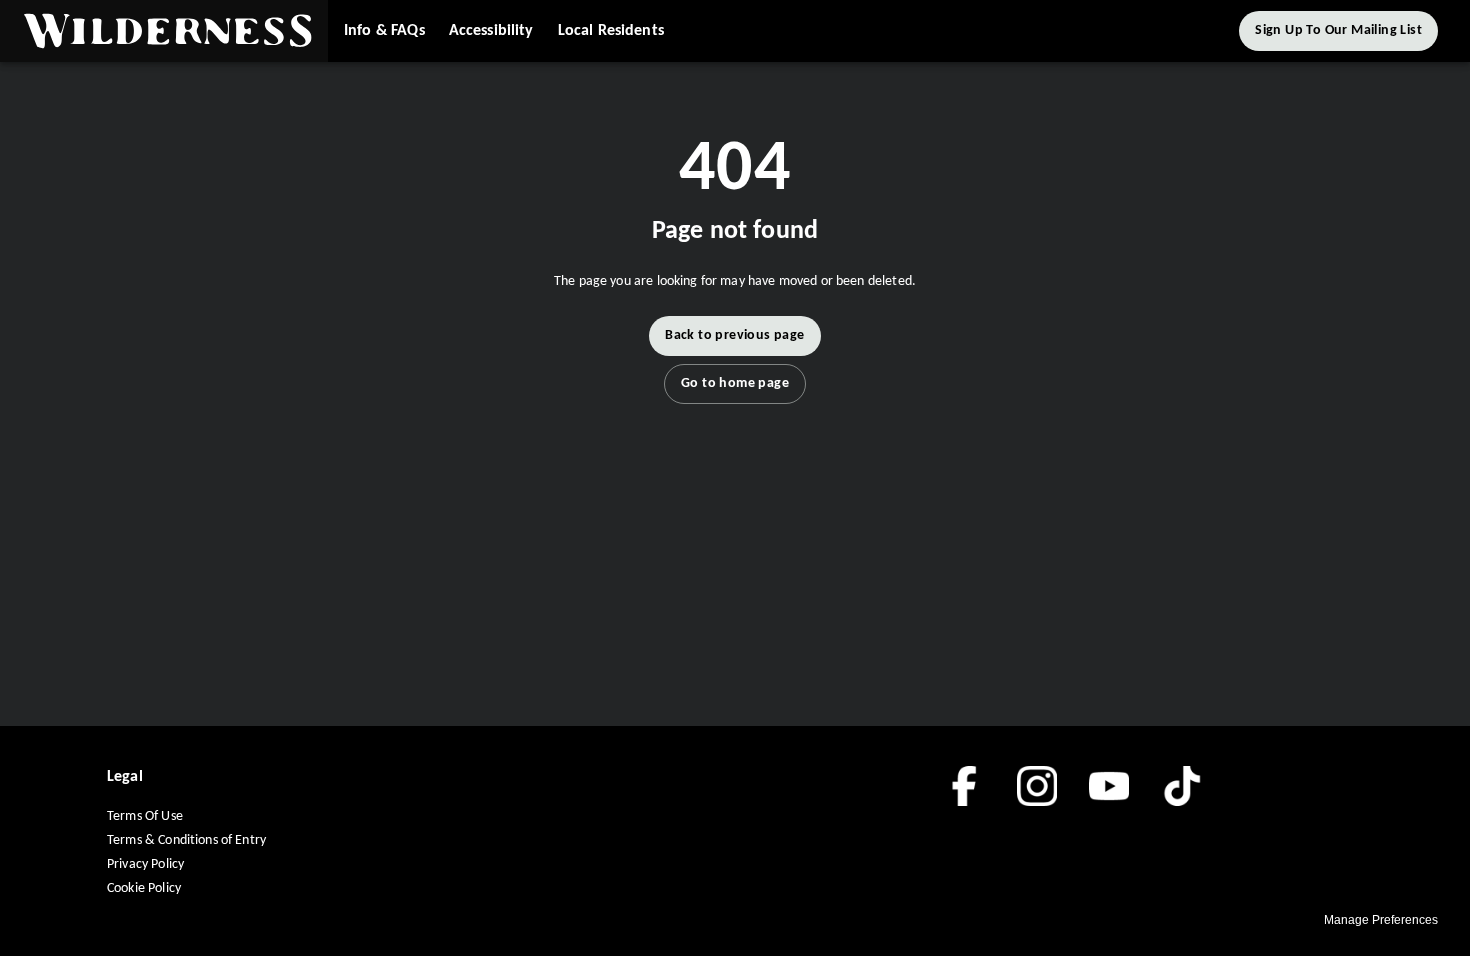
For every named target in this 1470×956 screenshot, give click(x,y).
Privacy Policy (145, 864)
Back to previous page (734, 335)
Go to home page (735, 383)
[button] (164, 31)
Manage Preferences (1381, 920)
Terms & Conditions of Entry (186, 840)
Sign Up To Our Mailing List (1338, 30)
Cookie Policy (144, 888)
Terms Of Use (145, 816)
